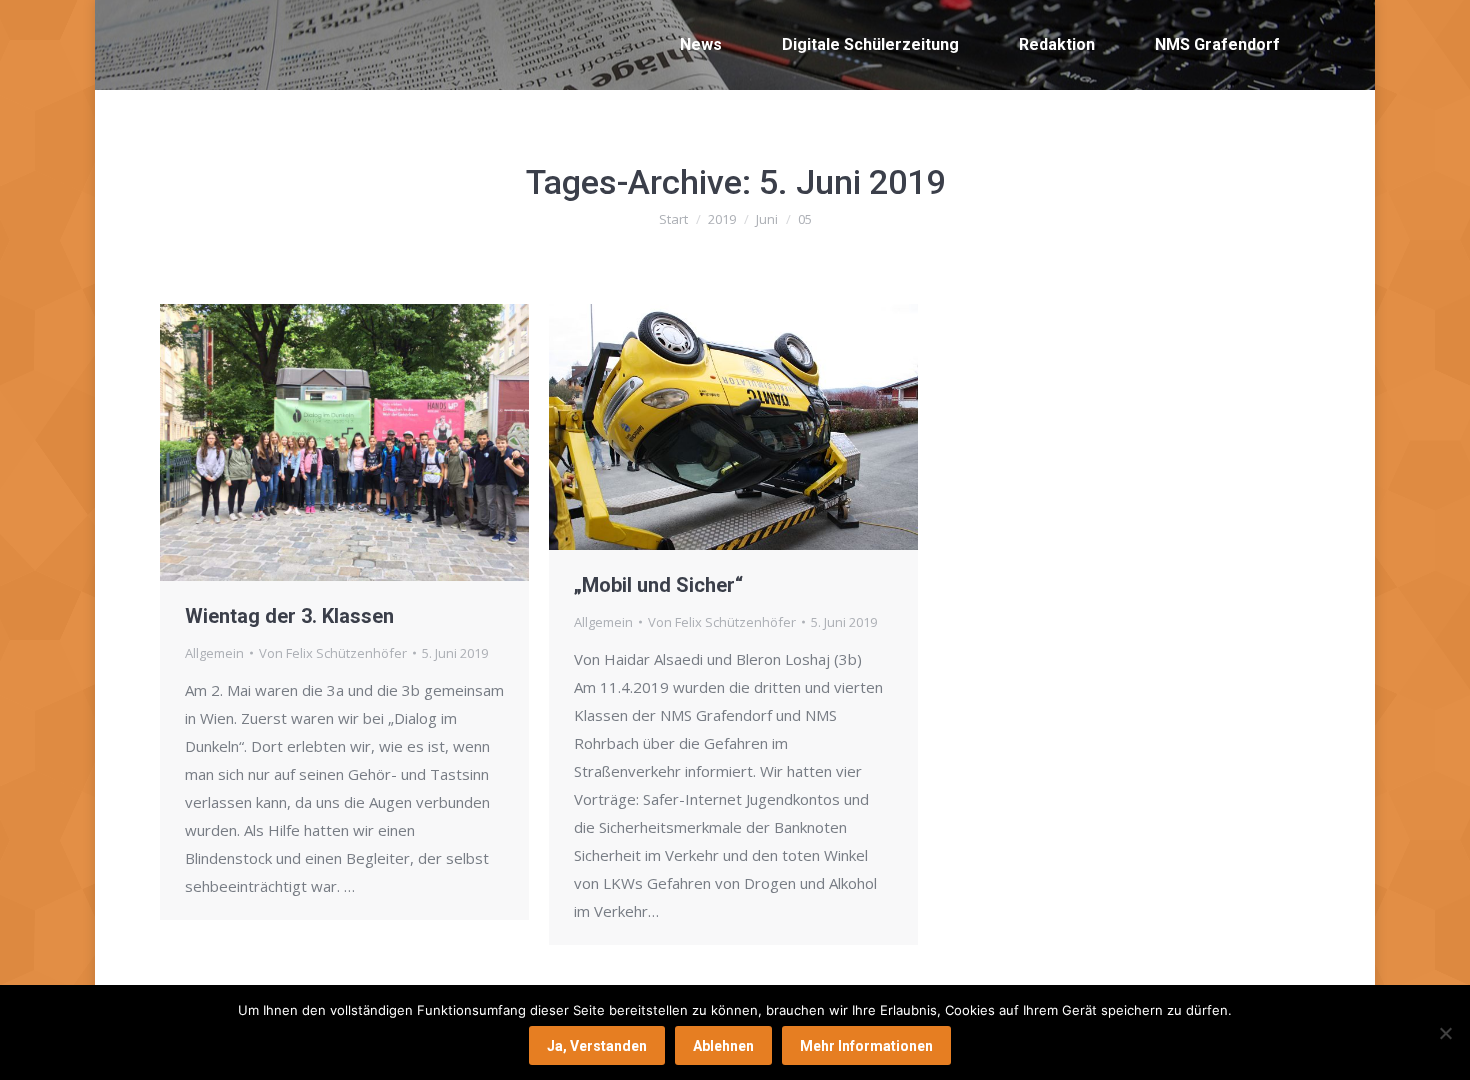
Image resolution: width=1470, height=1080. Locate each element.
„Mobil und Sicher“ (658, 585)
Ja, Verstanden (597, 1046)
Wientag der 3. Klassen (289, 616)
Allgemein (214, 653)
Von (333, 653)
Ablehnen (723, 1046)
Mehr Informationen (866, 1046)
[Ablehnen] (1445, 1033)
